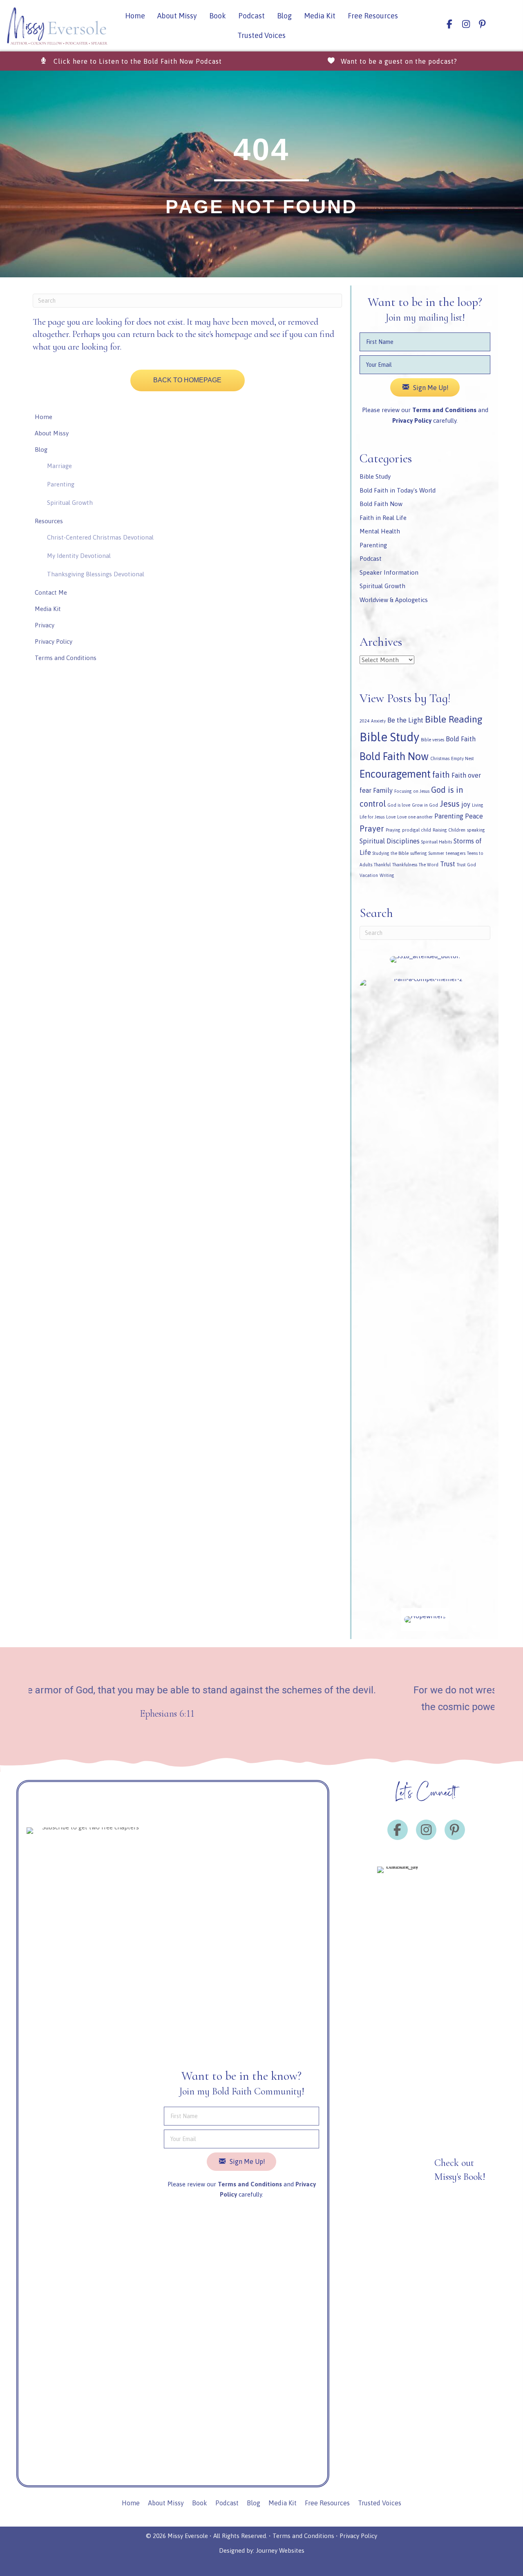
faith (441, 775)
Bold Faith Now (381, 504)
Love (391, 817)
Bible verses (432, 740)
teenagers (456, 853)
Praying (393, 830)
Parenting (373, 545)
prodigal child (417, 830)
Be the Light (405, 720)
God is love (399, 805)
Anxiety (378, 721)
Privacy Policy (358, 2536)
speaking (476, 830)
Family (383, 790)
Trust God (466, 865)
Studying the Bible (391, 853)
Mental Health (380, 531)
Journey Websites (280, 2550)
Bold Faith (461, 739)
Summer (436, 853)
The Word (429, 865)
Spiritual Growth (382, 586)
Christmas (440, 758)
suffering (419, 853)
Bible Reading (454, 719)
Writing (387, 875)
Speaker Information (389, 572)
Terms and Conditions (444, 410)
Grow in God (425, 805)
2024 (364, 721)
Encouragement (395, 774)
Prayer (372, 829)
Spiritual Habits (437, 842)
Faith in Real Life (383, 518)
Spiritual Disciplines (390, 841)
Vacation (369, 875)
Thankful (382, 865)
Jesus (450, 804)
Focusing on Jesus (412, 791)
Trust (448, 864)
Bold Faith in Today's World (398, 490)
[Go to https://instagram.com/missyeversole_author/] (466, 24)
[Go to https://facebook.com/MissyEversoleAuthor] (449, 24)
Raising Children (449, 830)
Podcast (371, 559)
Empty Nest (463, 758)
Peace (474, 816)
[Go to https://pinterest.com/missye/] (482, 24)
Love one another (415, 817)
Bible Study (375, 476)
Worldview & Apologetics (394, 600)
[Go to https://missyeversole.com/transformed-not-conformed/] (382, 2172)
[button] (131, 61)
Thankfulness (405, 865)
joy (466, 804)
